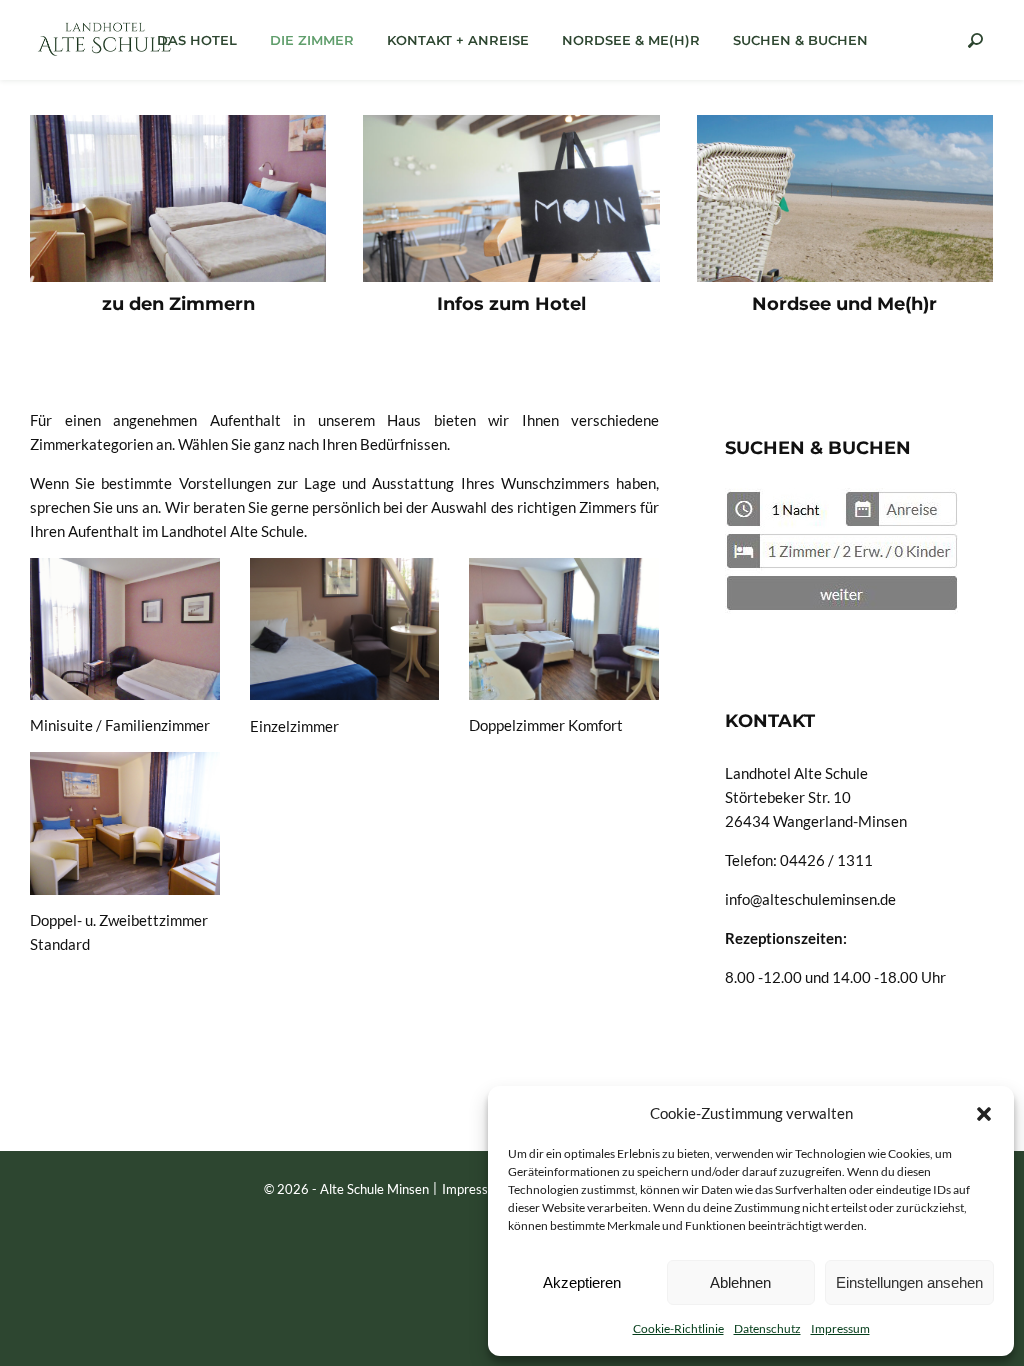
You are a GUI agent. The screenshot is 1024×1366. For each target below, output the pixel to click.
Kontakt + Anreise (458, 40)
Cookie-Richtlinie (678, 1328)
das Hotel (197, 40)
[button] (984, 1113)
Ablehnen (740, 1282)
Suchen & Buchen (800, 40)
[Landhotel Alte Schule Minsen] (105, 39)
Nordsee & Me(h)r (631, 40)
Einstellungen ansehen (909, 1282)
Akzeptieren (582, 1282)
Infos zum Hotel (511, 304)
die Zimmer (312, 40)
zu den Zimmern (178, 304)
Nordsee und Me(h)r (844, 304)
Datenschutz (767, 1328)
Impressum (840, 1328)
